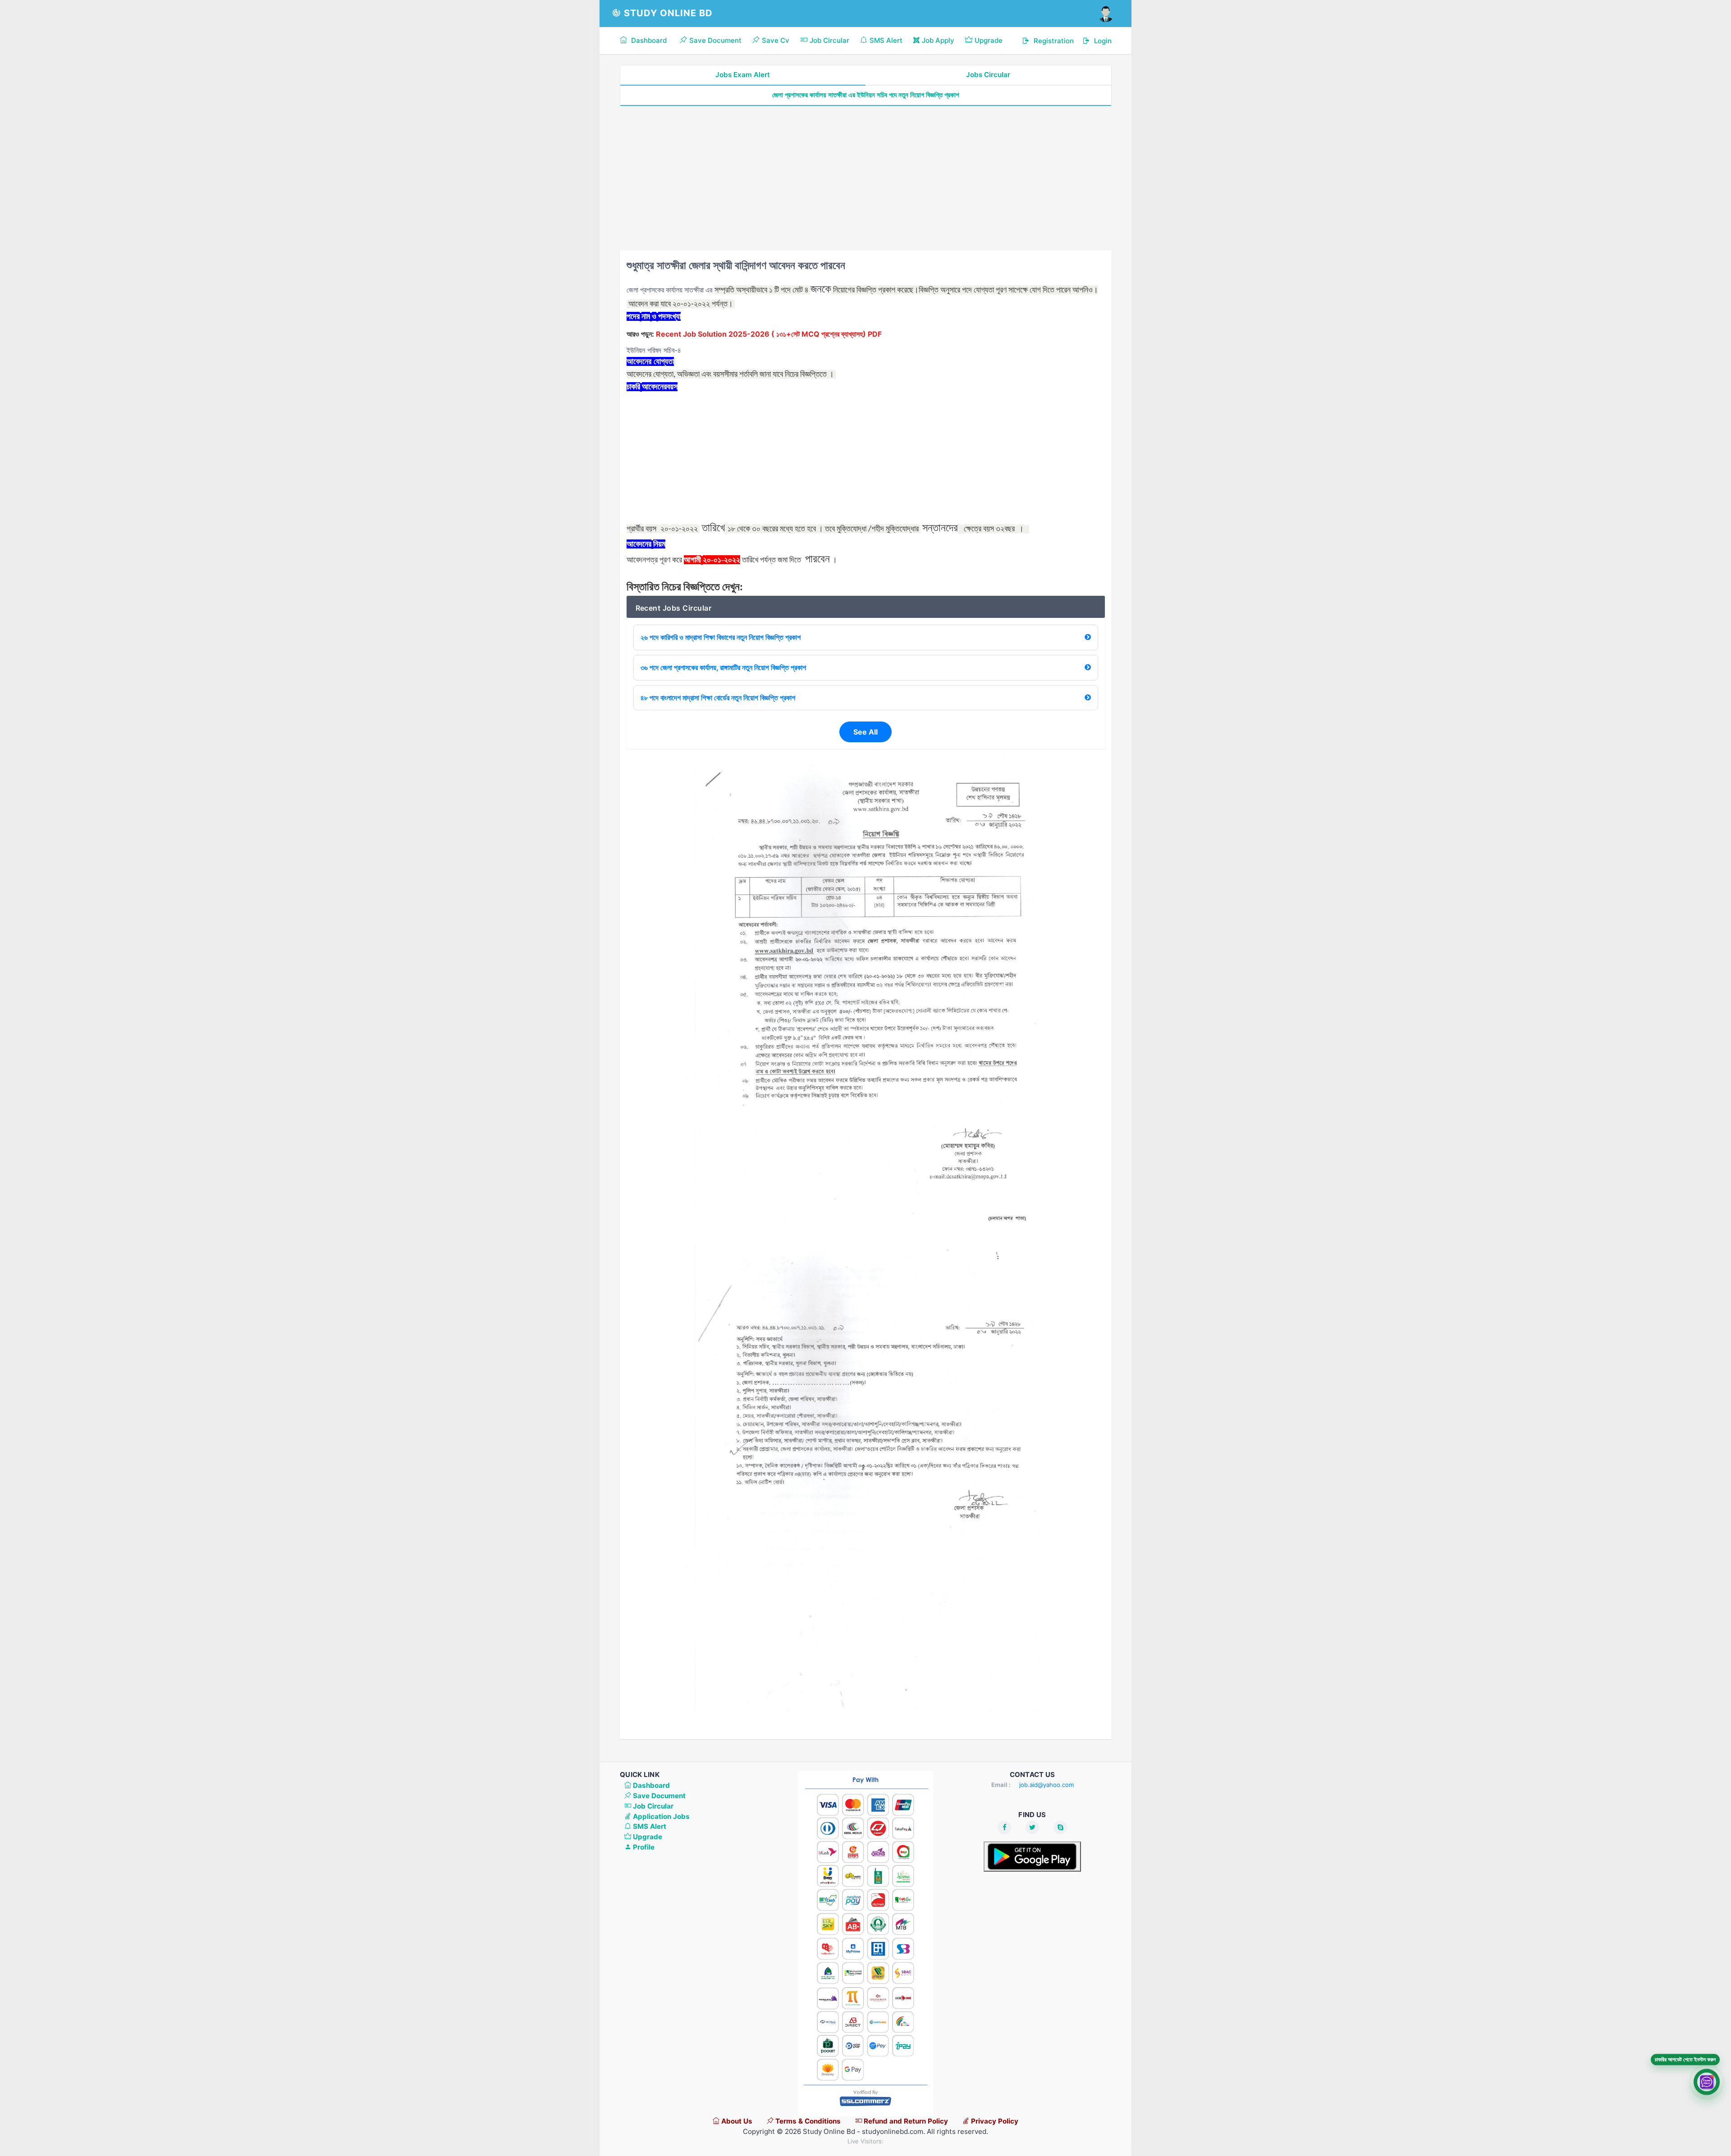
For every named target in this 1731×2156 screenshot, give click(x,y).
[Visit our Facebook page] (1004, 1827)
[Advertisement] (866, 178)
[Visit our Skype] (1060, 1827)
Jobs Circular (988, 75)
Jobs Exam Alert (743, 75)
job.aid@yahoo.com (1046, 1785)
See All (865, 732)
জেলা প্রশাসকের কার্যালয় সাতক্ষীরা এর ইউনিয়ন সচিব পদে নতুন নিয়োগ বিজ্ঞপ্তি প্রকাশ (866, 95)
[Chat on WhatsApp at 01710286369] (1707, 2082)
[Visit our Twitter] (1032, 1827)
